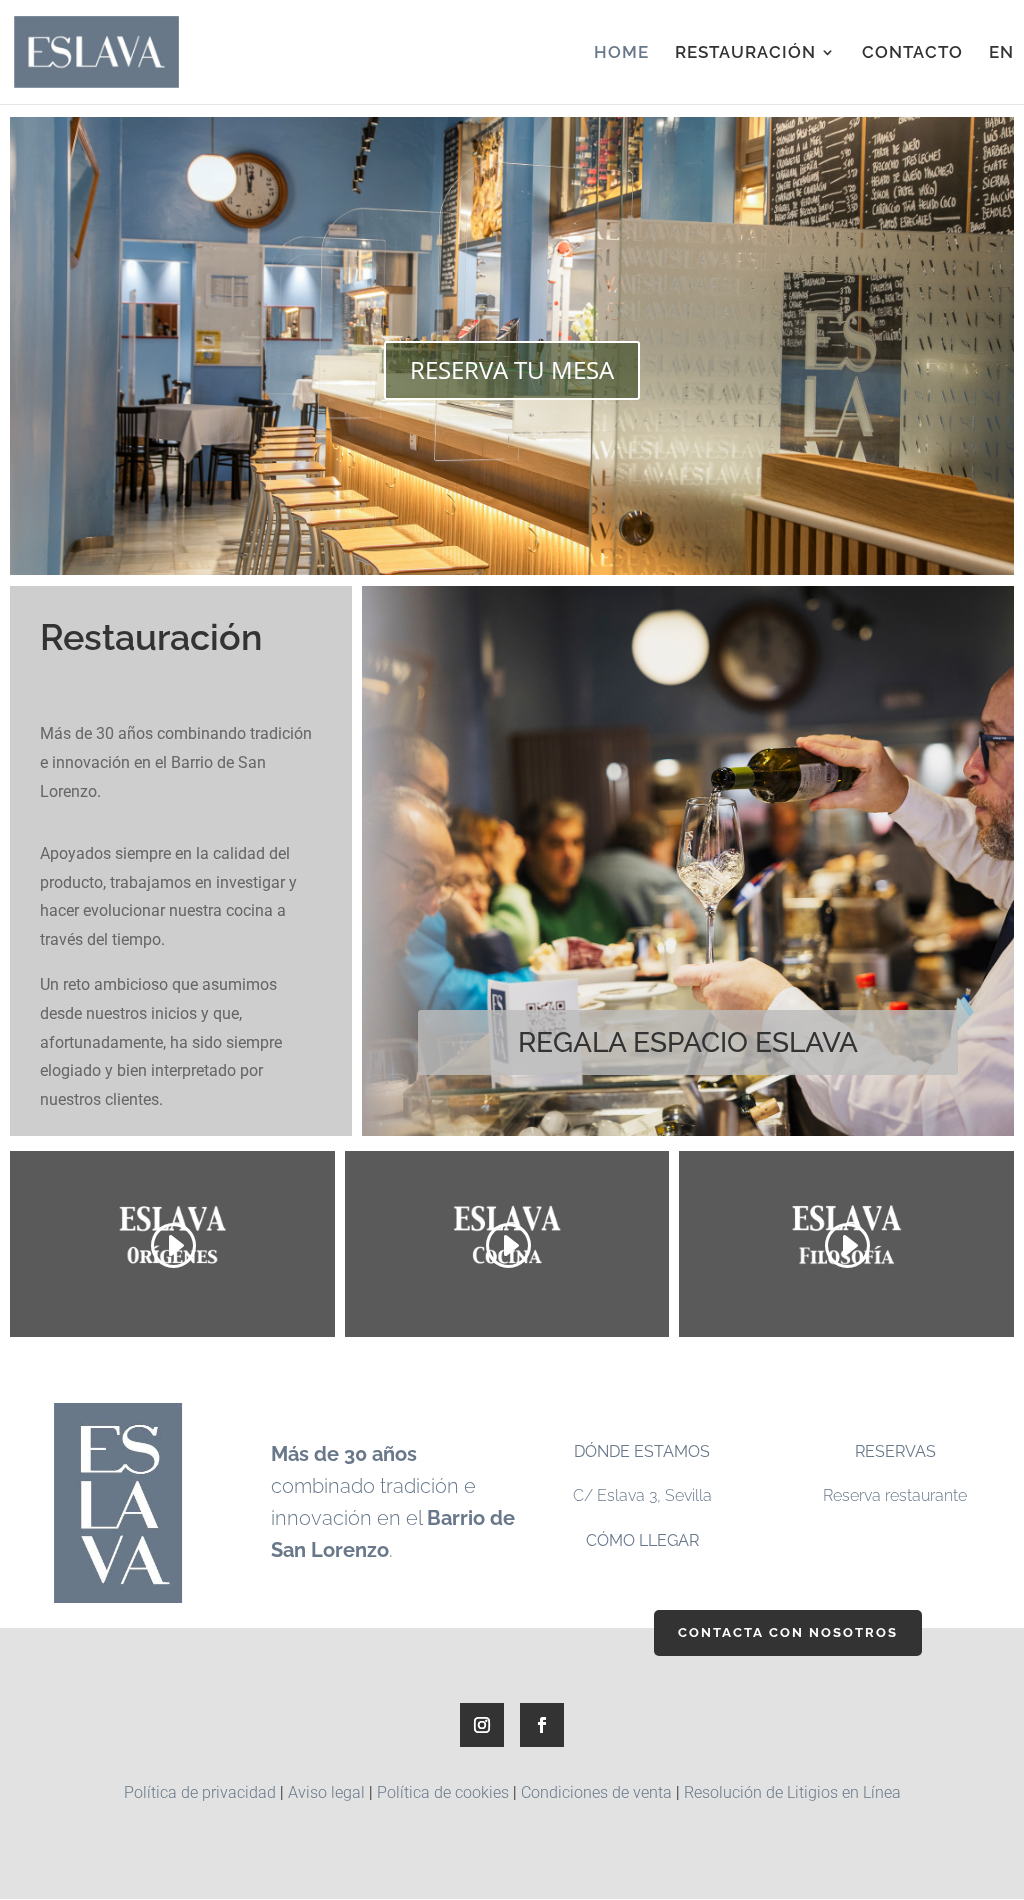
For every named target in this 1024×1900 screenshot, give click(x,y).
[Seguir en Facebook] (542, 1725)
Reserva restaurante (895, 1495)
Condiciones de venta (596, 1792)
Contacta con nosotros (788, 1632)
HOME (621, 53)
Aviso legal (326, 1792)
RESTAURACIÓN (745, 53)
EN (1001, 53)
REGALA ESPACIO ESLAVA (688, 1042)
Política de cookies (443, 1792)
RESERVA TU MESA (512, 369)
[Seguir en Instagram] (482, 1725)
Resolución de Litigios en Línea (792, 1792)
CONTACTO (912, 53)
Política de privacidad (200, 1792)
